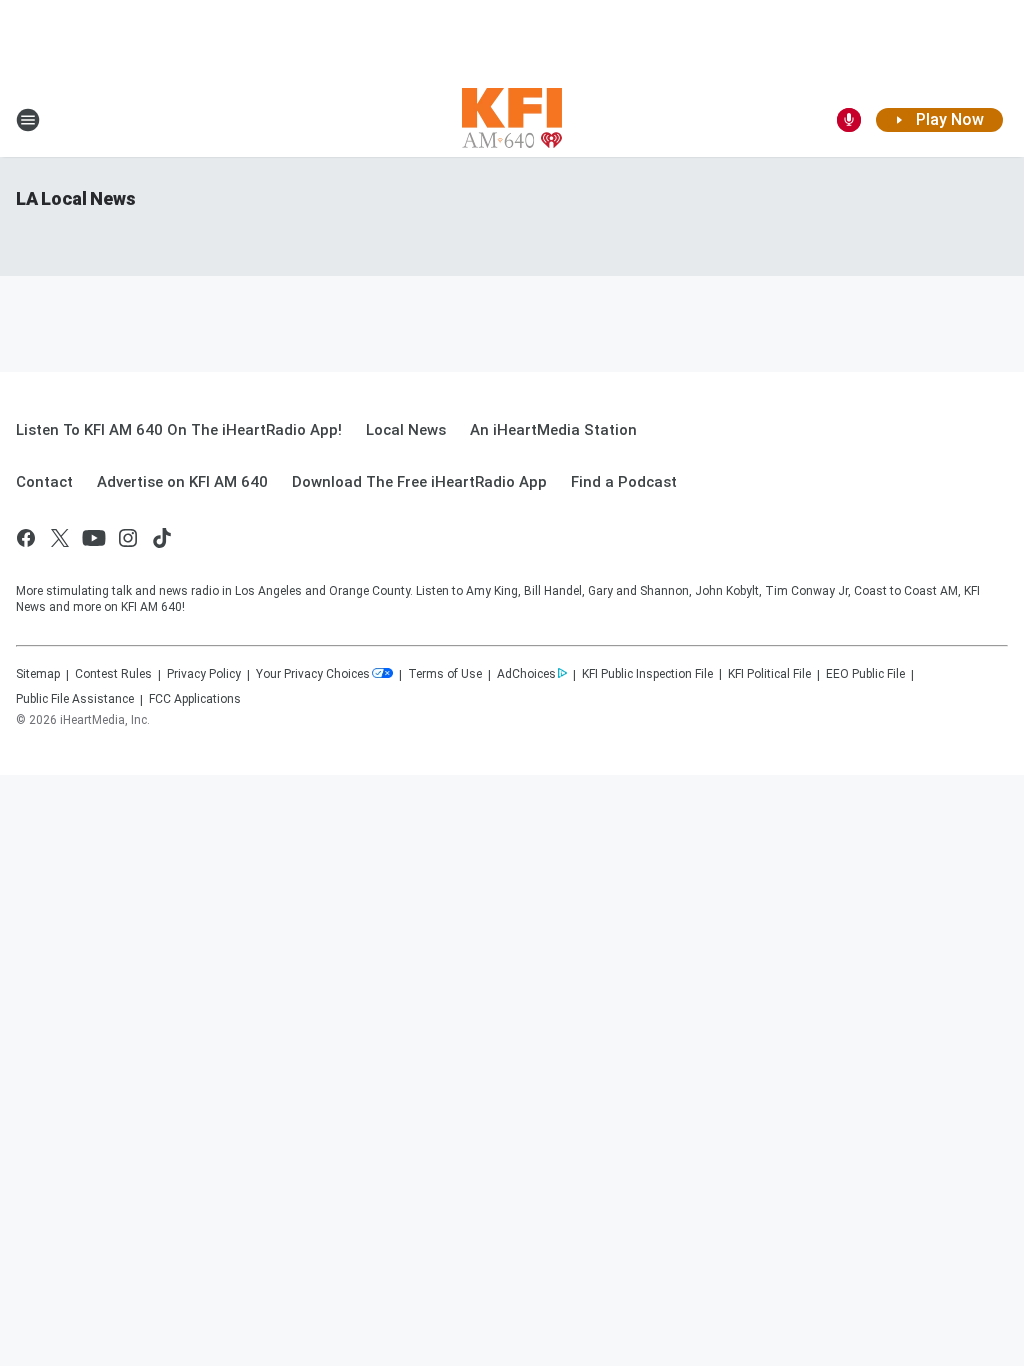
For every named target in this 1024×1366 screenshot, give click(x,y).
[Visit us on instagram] (128, 538)
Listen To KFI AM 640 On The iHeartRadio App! (179, 430)
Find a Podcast (624, 482)
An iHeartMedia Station (553, 430)
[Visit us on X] (60, 538)
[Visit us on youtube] (94, 538)
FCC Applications (195, 699)
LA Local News (75, 198)
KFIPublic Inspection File (647, 674)
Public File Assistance (75, 699)
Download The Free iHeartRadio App (419, 482)
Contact (44, 482)
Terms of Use (445, 674)
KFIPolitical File (769, 674)
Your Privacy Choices (313, 674)
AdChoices (526, 674)
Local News (406, 430)
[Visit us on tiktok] (162, 538)
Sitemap (38, 674)
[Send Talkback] (849, 120)
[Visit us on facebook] (26, 538)
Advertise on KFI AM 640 (182, 482)
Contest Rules (113, 674)
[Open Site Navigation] (28, 120)
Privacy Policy (204, 674)
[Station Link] (512, 120)
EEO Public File (865, 674)
